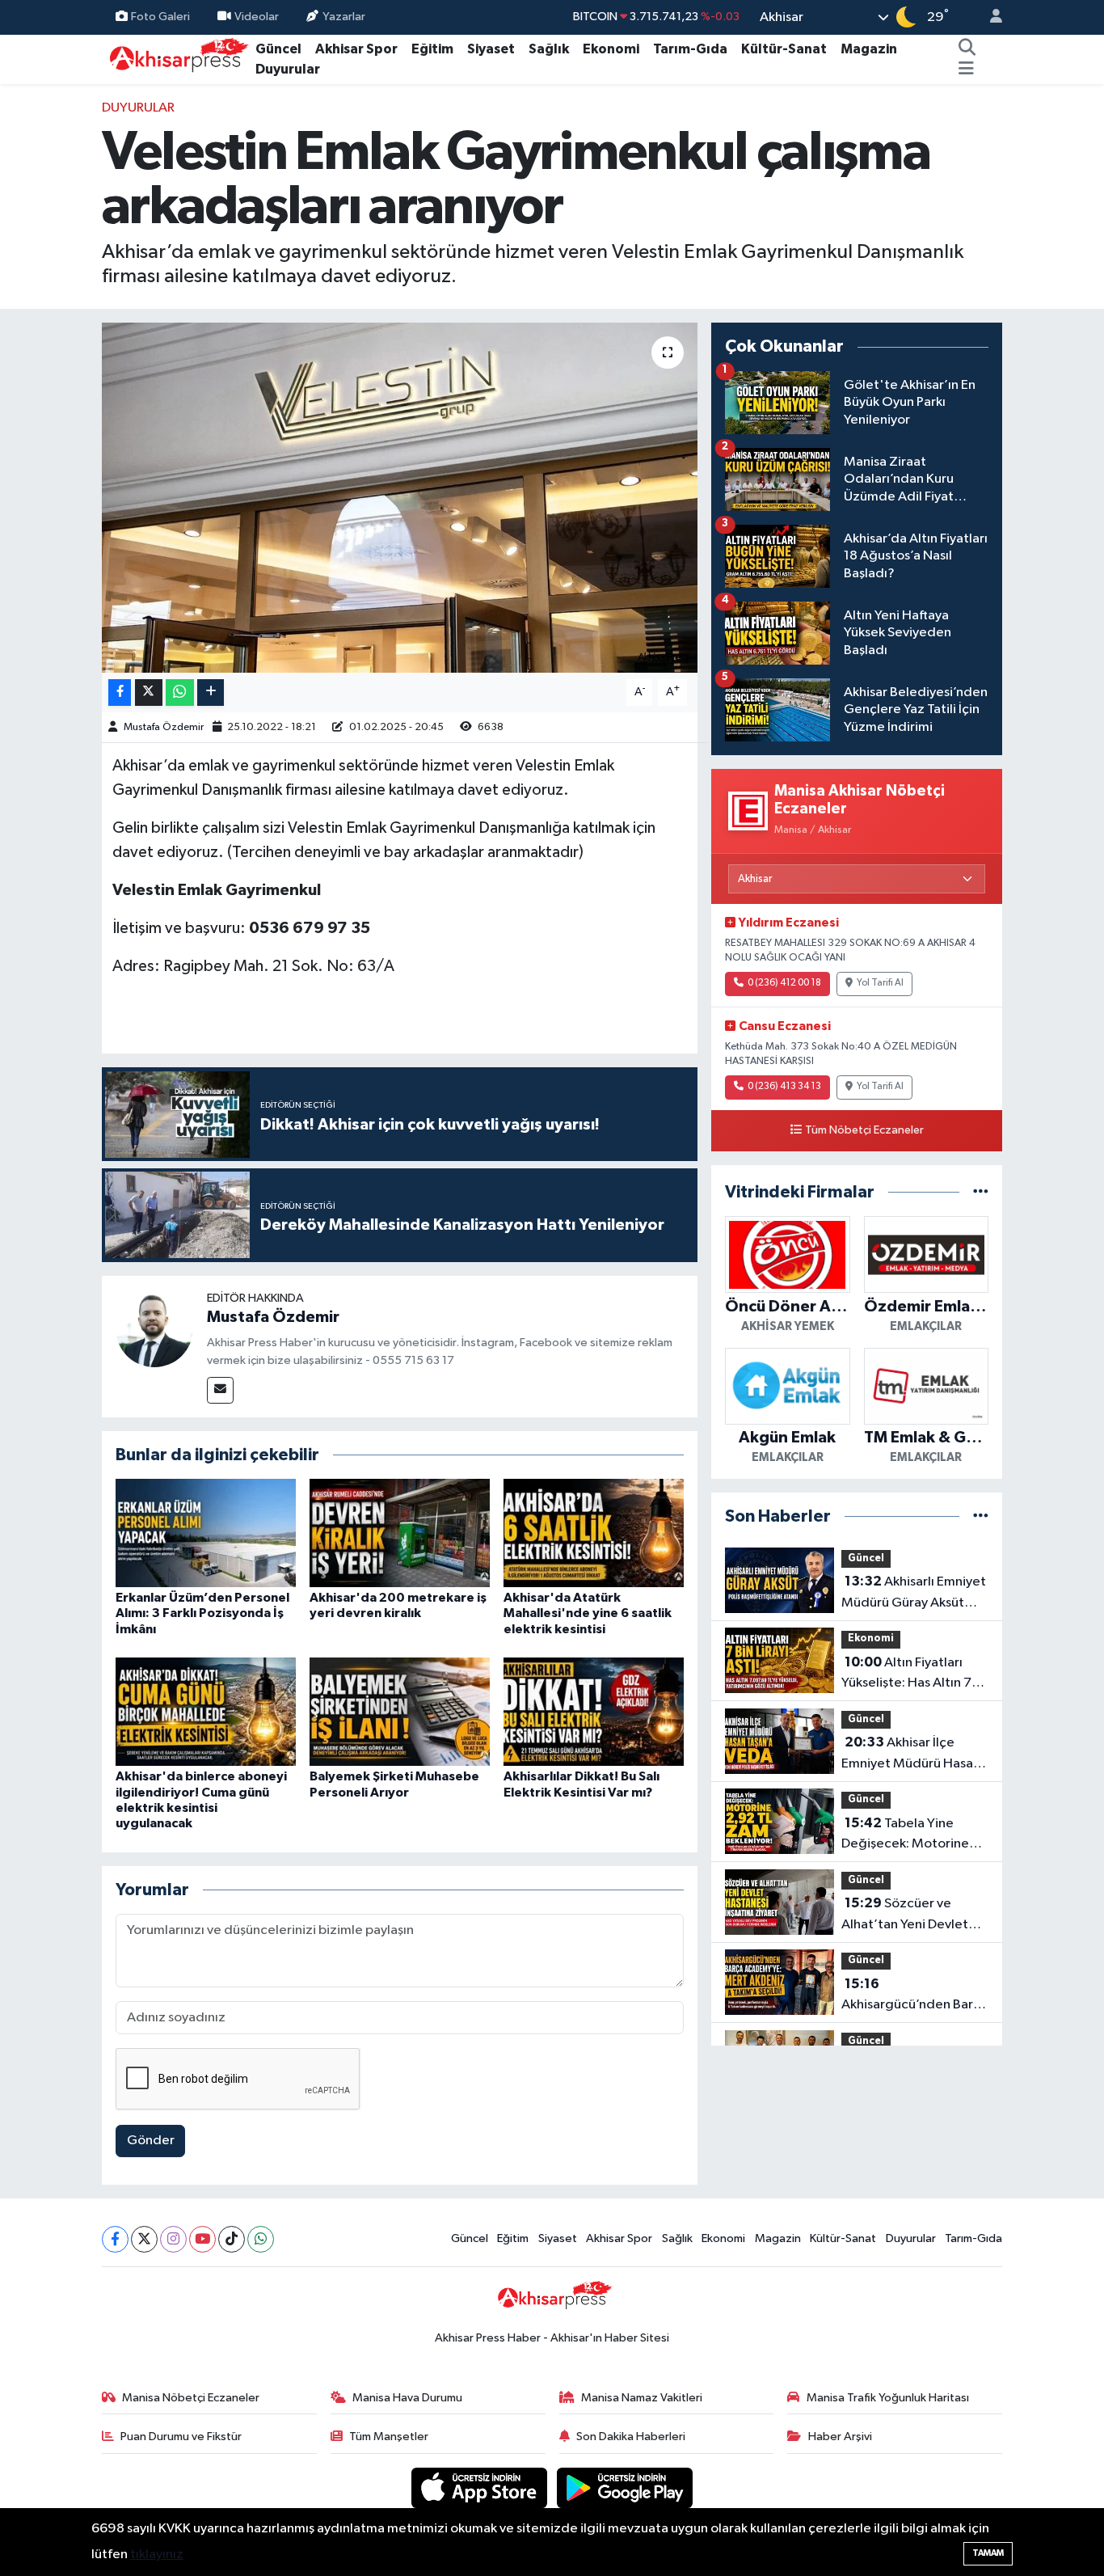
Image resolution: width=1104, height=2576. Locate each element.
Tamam (988, 2553)
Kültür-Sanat (784, 49)
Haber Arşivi (840, 2437)
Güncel (278, 49)
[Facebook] (115, 2239)
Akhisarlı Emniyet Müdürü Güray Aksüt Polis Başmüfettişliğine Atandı (914, 1594)
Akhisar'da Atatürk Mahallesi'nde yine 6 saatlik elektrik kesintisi (588, 1613)
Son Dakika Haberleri (631, 2437)
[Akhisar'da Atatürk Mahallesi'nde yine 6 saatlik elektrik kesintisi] (594, 1533)
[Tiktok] (232, 2239)
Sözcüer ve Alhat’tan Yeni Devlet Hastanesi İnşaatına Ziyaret (905, 1915)
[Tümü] (981, 1192)
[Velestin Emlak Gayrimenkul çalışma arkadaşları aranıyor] (400, 497)
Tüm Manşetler (389, 2437)
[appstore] (481, 2487)
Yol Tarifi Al (880, 983)
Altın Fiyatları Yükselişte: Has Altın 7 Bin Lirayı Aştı (906, 1674)
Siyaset (491, 49)
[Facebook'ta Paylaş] (120, 693)
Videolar (257, 17)
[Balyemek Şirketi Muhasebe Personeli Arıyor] (400, 1711)
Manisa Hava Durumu (407, 2398)
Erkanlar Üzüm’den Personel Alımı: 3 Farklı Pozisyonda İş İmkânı (202, 1613)
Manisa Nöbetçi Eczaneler (191, 2398)
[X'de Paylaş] (149, 693)
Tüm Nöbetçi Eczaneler (864, 1130)
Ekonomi (611, 49)
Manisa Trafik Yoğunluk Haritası (888, 2398)
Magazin (869, 49)
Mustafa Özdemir (164, 727)
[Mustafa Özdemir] (154, 1328)
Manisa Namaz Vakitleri (642, 2398)
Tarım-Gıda (690, 49)
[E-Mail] (220, 1390)
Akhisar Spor (356, 49)
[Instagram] (173, 2239)
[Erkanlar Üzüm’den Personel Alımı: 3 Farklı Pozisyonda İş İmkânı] (206, 1533)
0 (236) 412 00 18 (784, 983)
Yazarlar (344, 17)
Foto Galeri (160, 17)
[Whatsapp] (261, 2239)
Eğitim (432, 49)
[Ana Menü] (966, 70)
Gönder (151, 2141)
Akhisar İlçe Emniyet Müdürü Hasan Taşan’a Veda (911, 1755)
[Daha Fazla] (211, 693)
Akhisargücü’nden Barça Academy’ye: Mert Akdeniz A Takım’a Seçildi (914, 1996)
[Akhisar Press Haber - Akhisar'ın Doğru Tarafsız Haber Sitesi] (175, 59)
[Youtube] (202, 2239)
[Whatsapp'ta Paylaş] (180, 693)
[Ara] (967, 49)
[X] (144, 2239)
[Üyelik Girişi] (989, 17)
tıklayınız (157, 2555)
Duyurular (288, 69)
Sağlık (549, 49)
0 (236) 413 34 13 (784, 1087)
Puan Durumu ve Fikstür (181, 2437)
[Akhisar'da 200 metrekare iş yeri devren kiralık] (400, 1533)
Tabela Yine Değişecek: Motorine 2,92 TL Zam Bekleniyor (912, 1835)
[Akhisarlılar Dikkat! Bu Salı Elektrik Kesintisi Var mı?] (594, 1711)
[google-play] (625, 2487)
